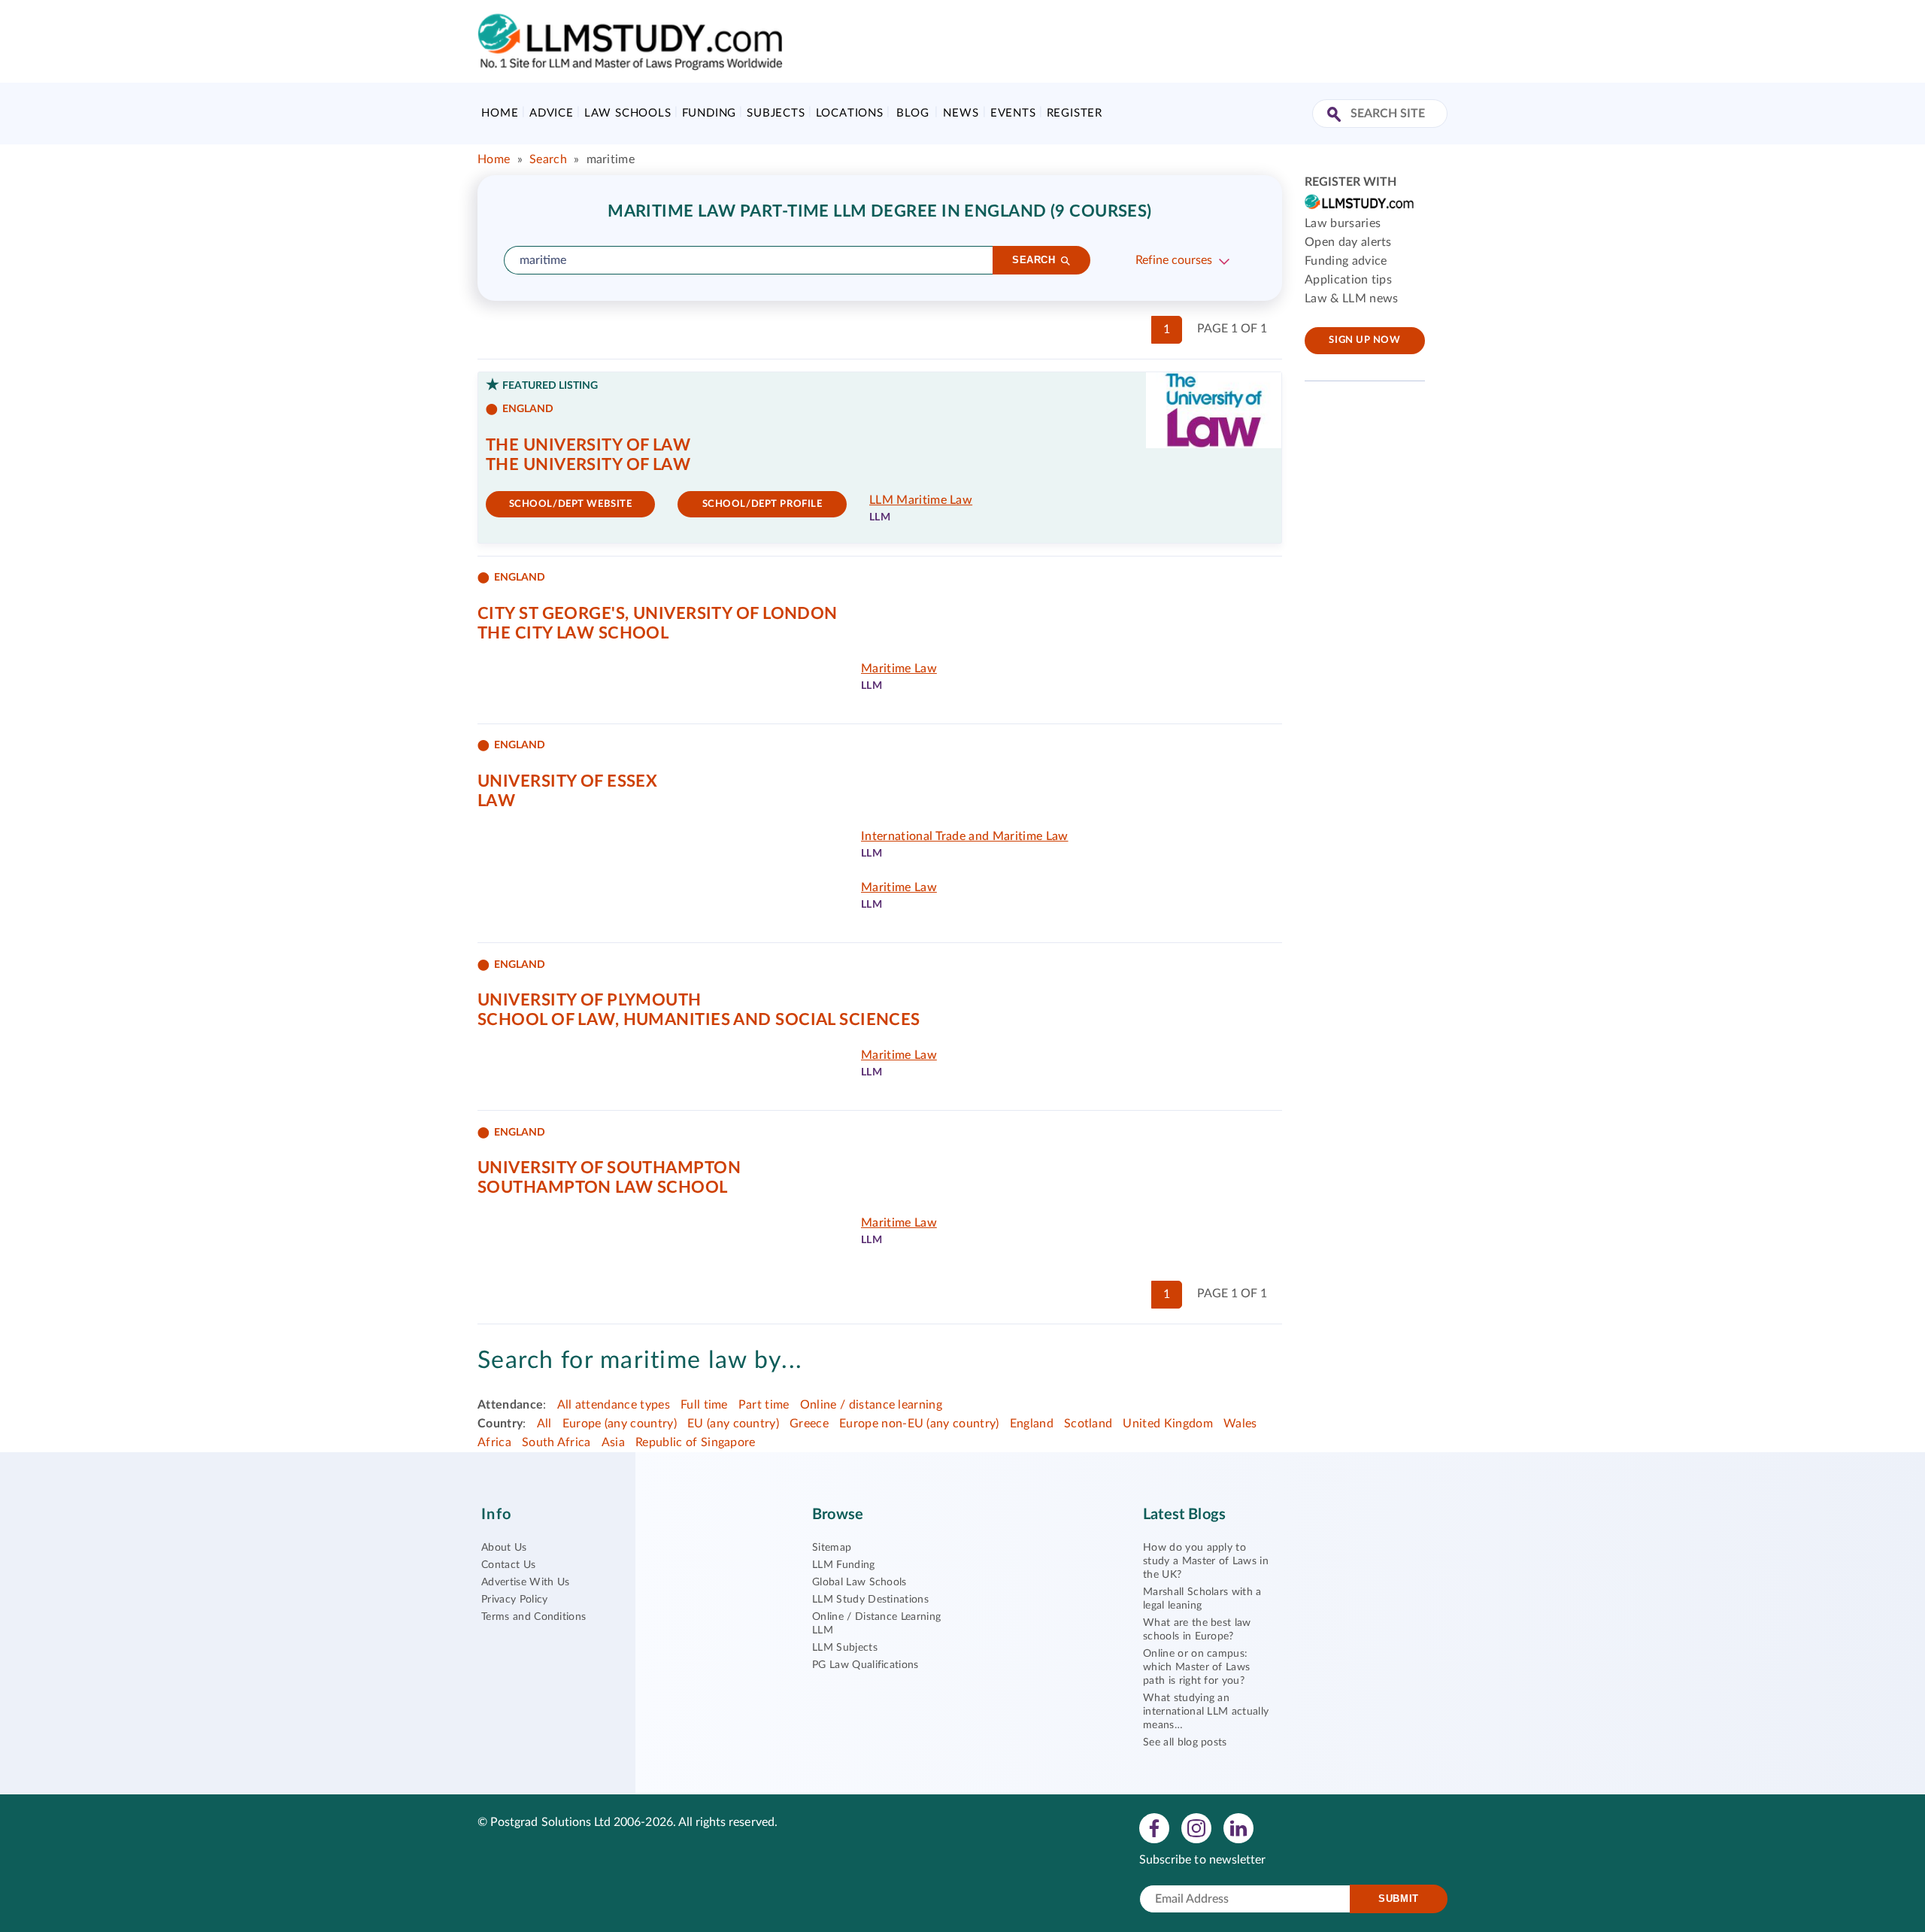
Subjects (776, 113)
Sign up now (1364, 340)
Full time (704, 1405)
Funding (709, 113)
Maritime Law (899, 669)
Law (496, 801)
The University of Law (588, 445)
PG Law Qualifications (865, 1665)
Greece (809, 1424)
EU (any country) (733, 1424)
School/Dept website (571, 504)
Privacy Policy (514, 1600)
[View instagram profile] (1196, 1827)
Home (500, 113)
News (961, 113)
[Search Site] (1336, 115)
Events (1013, 113)
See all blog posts (1185, 1742)
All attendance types (614, 1405)
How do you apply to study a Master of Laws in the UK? (1206, 1561)
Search (548, 159)
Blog (912, 113)
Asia (613, 1442)
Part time (764, 1405)
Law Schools (628, 113)
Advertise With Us (525, 1582)
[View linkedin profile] (1238, 1827)
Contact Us (508, 1565)
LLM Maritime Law (921, 500)
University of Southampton (609, 1168)
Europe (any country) (620, 1424)
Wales (1240, 1424)
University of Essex (567, 781)
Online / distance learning (871, 1405)
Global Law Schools (859, 1582)
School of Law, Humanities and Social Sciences (699, 1020)
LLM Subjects (845, 1648)
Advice (552, 113)
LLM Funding (844, 1565)
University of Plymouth (590, 1000)
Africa (494, 1442)
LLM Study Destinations (870, 1600)
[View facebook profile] (1154, 1827)
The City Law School (573, 633)
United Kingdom (1167, 1424)
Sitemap (832, 1548)
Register (1075, 113)
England (1032, 1424)
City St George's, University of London (658, 614)
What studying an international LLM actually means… (1206, 1712)
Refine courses (1174, 260)
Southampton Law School (603, 1187)
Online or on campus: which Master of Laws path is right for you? (1196, 1667)
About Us (504, 1548)
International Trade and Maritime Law (965, 836)
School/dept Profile (762, 504)
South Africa (556, 1442)
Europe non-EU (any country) (919, 1424)
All (544, 1424)
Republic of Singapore (696, 1442)
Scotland (1088, 1424)
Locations (850, 113)
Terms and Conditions (534, 1617)
